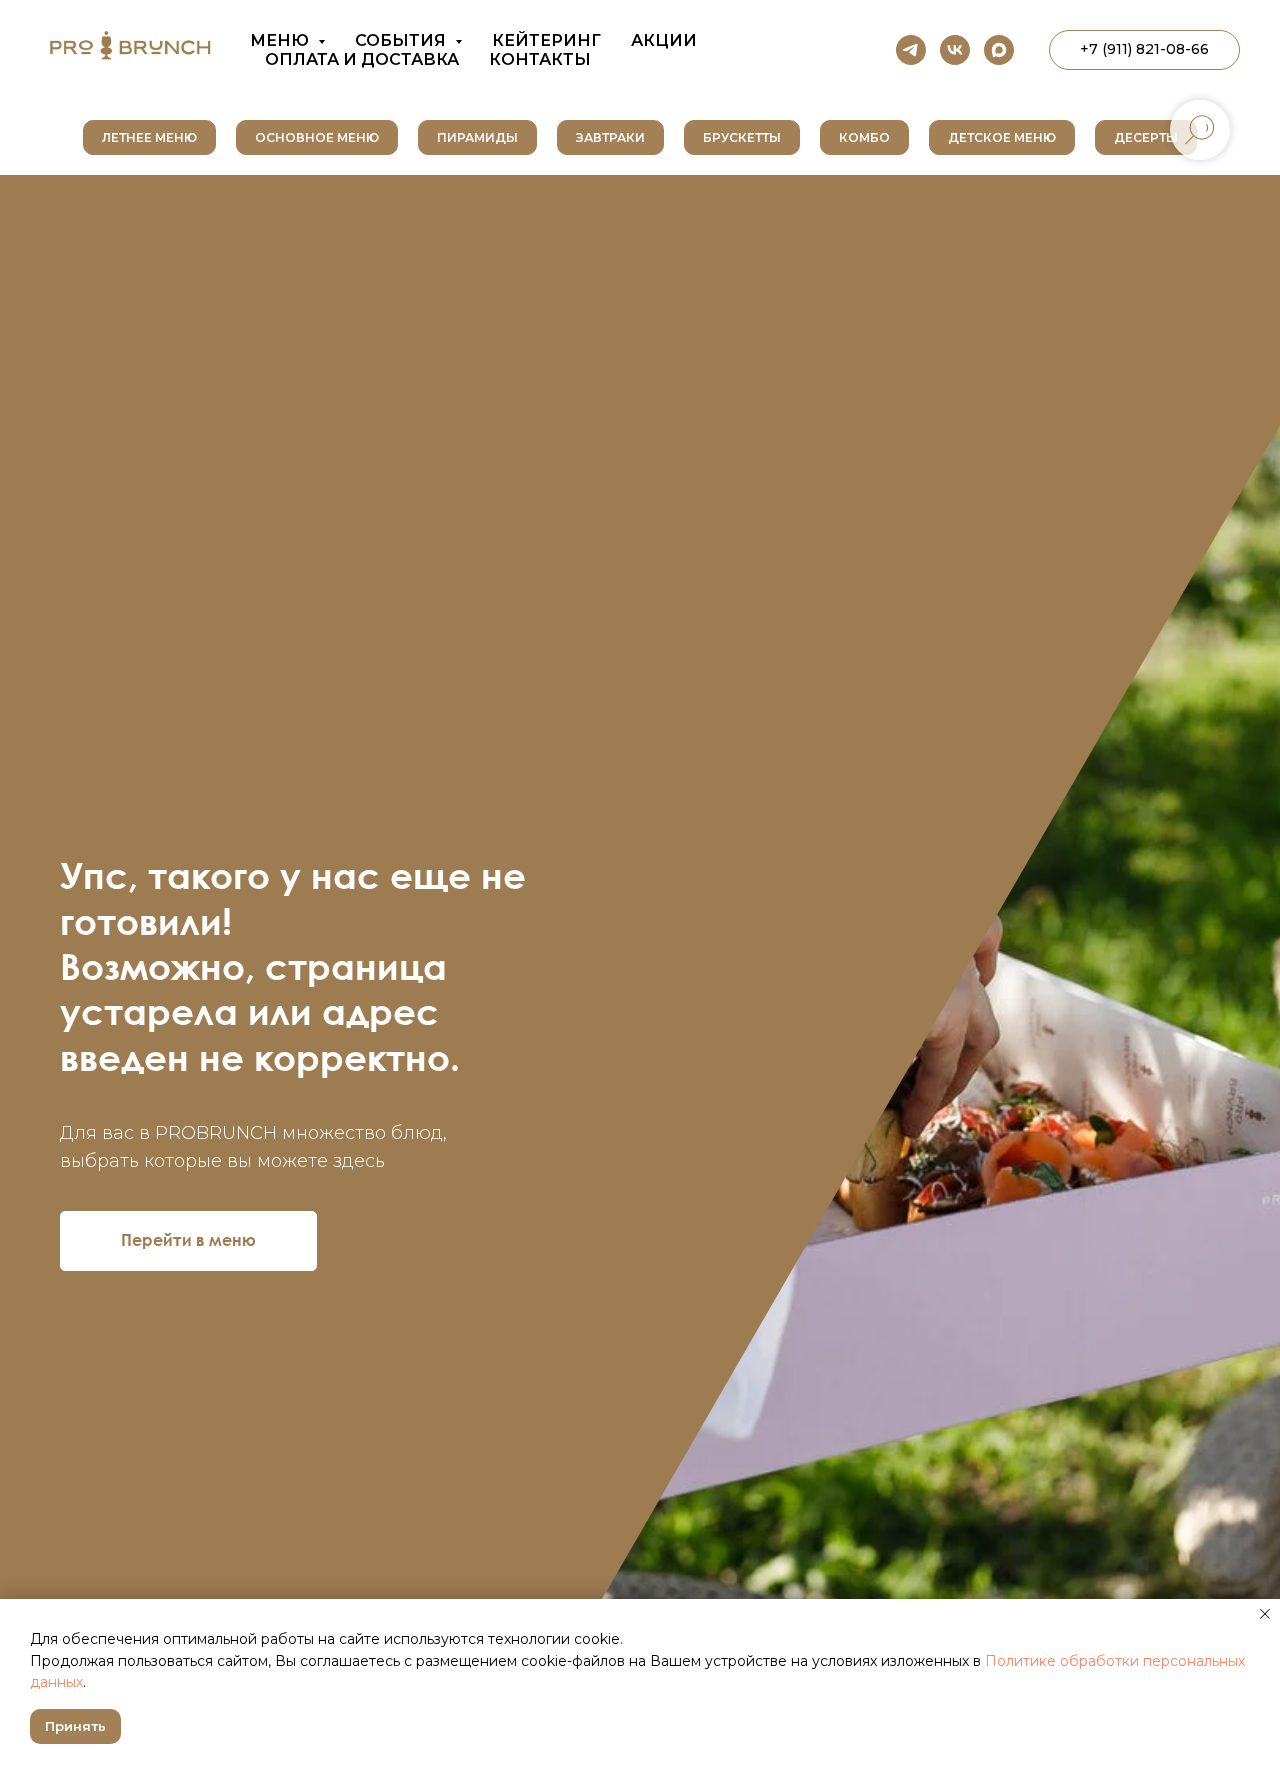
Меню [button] (281, 40)
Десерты (1146, 137)
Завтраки (610, 137)
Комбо (864, 137)
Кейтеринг (546, 40)
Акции (664, 40)
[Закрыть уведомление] (1265, 1614)
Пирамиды (477, 137)
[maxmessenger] (999, 50)
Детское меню (1002, 137)
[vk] (955, 50)
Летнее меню (149, 137)
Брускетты (742, 137)
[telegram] (911, 50)
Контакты (540, 59)
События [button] (402, 40)
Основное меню (317, 137)
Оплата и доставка (362, 59)
